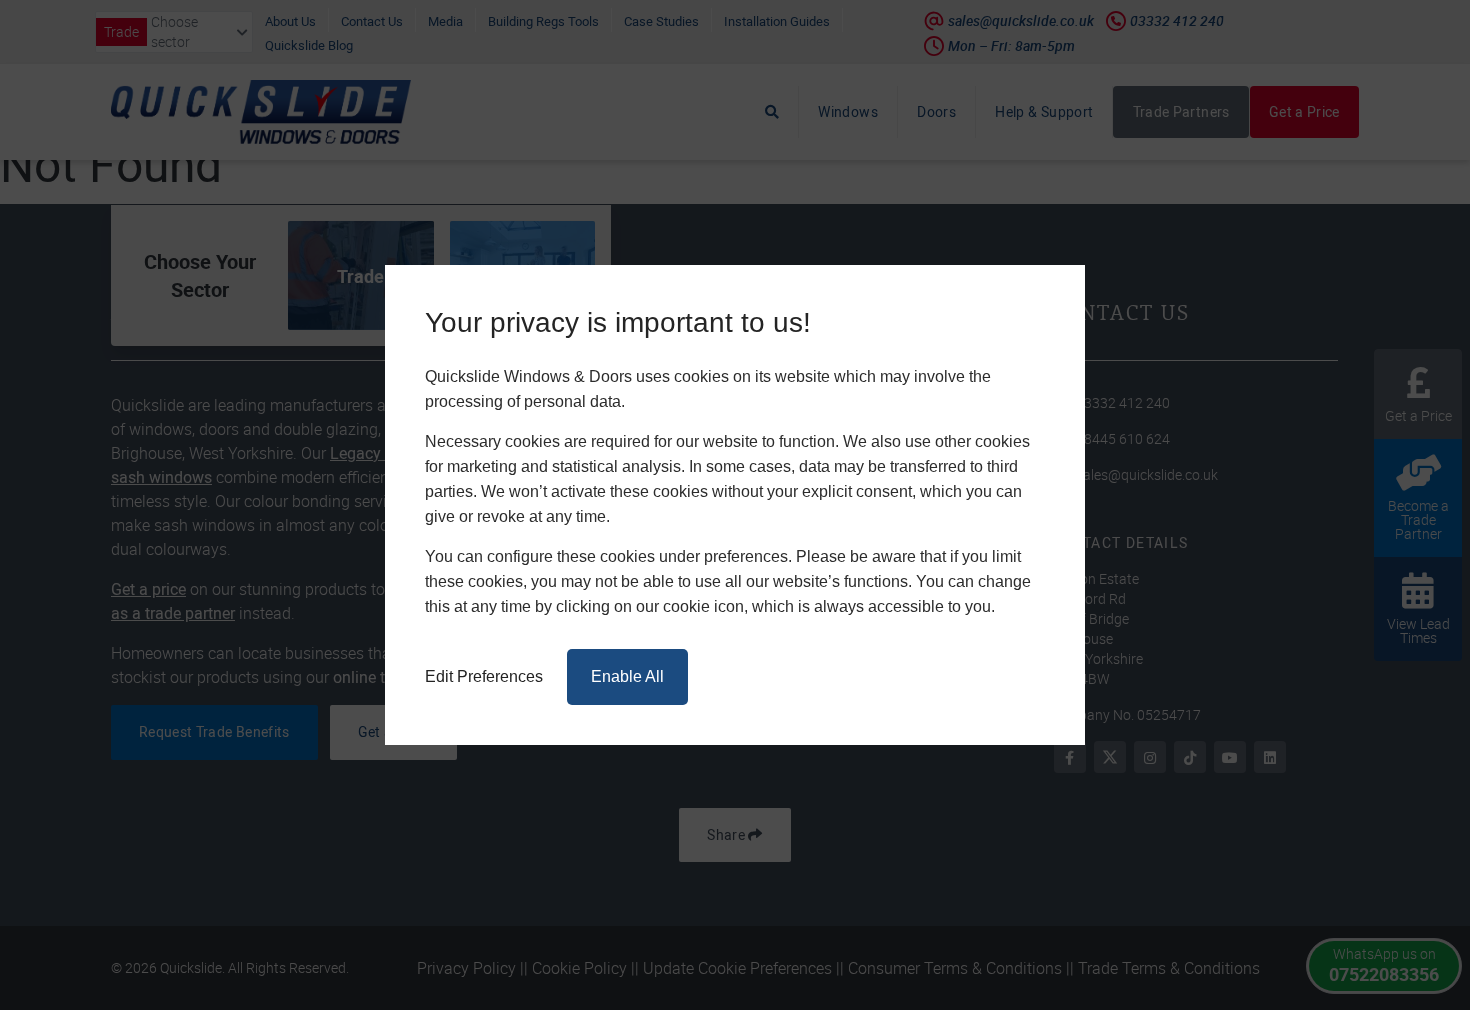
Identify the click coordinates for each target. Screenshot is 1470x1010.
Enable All (627, 676)
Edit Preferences (484, 676)
